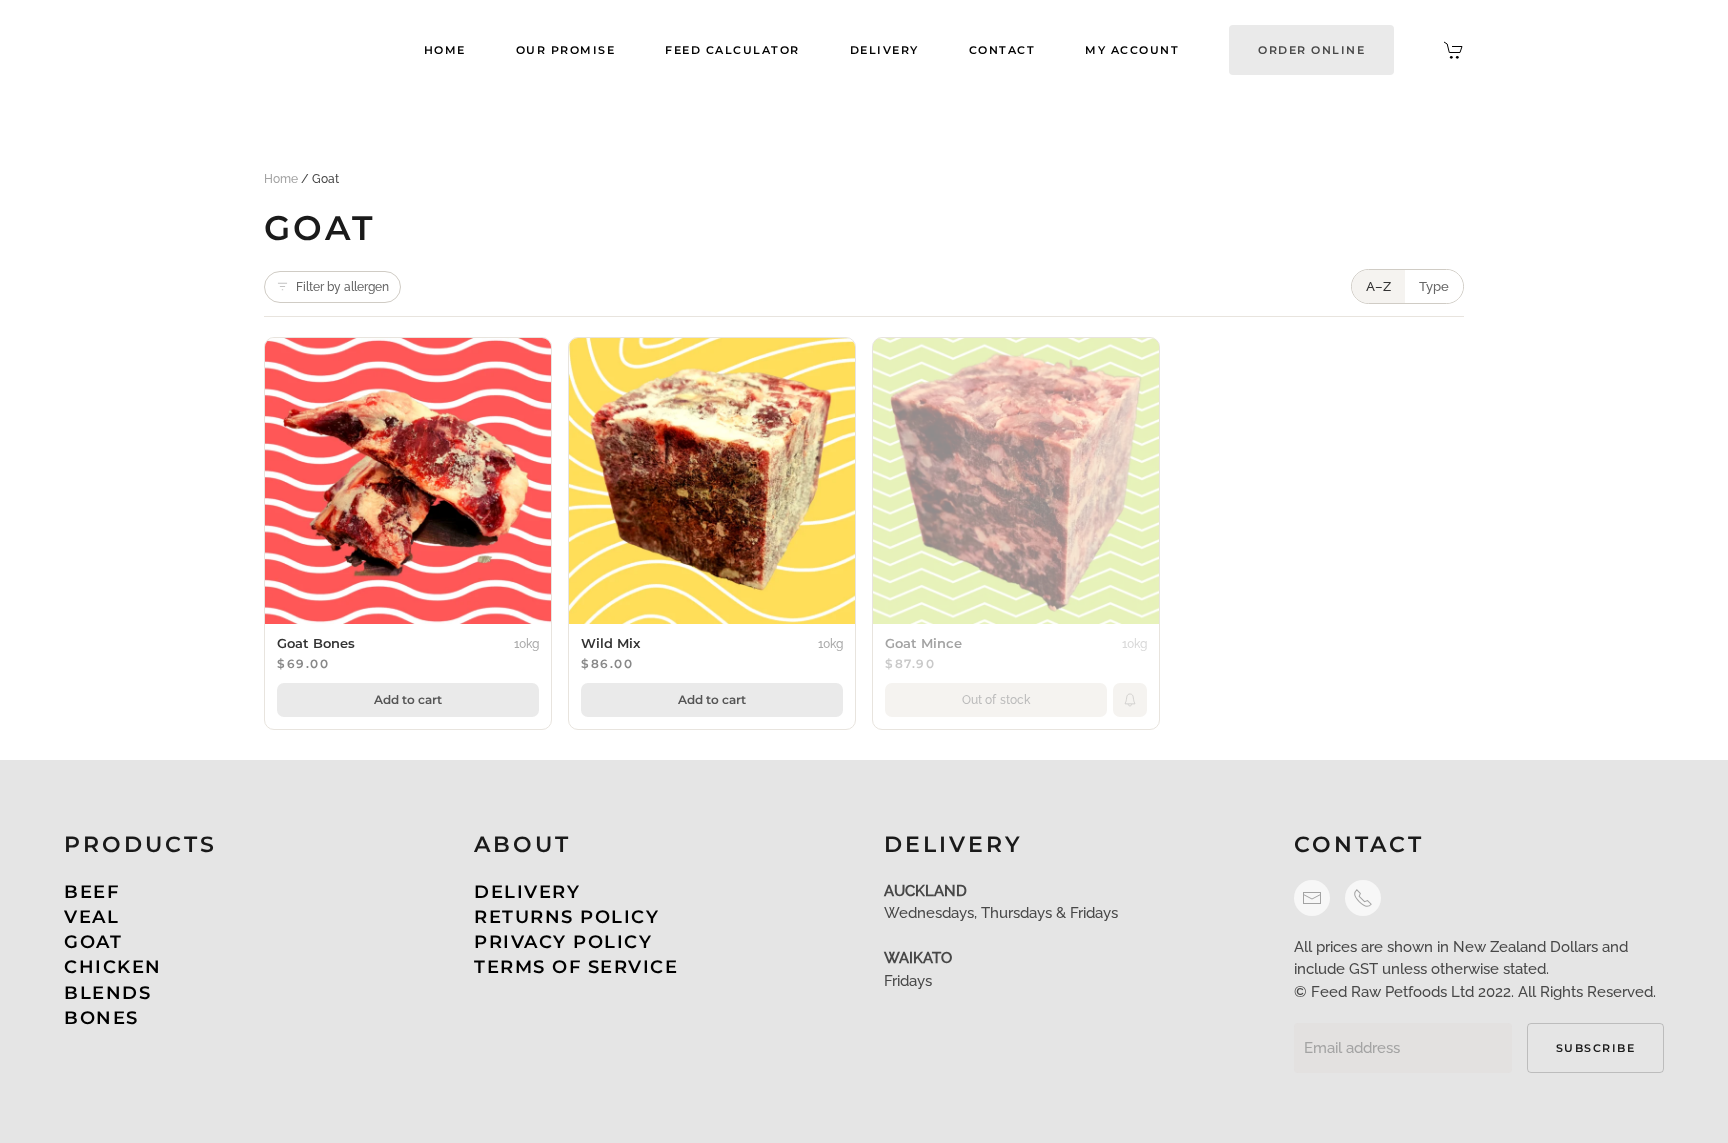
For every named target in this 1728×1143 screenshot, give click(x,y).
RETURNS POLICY (566, 917)
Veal (91, 917)
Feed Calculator (732, 50)
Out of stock (996, 700)
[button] (1311, 50)
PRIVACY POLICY (563, 942)
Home (445, 50)
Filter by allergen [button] (342, 287)
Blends (107, 993)
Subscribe (1596, 1048)
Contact (1002, 50)
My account (1132, 50)
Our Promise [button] (566, 50)
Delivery (884, 50)
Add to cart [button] (408, 699)
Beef (91, 892)
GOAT (93, 942)
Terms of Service (576, 967)
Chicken (113, 967)
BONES (101, 1018)
